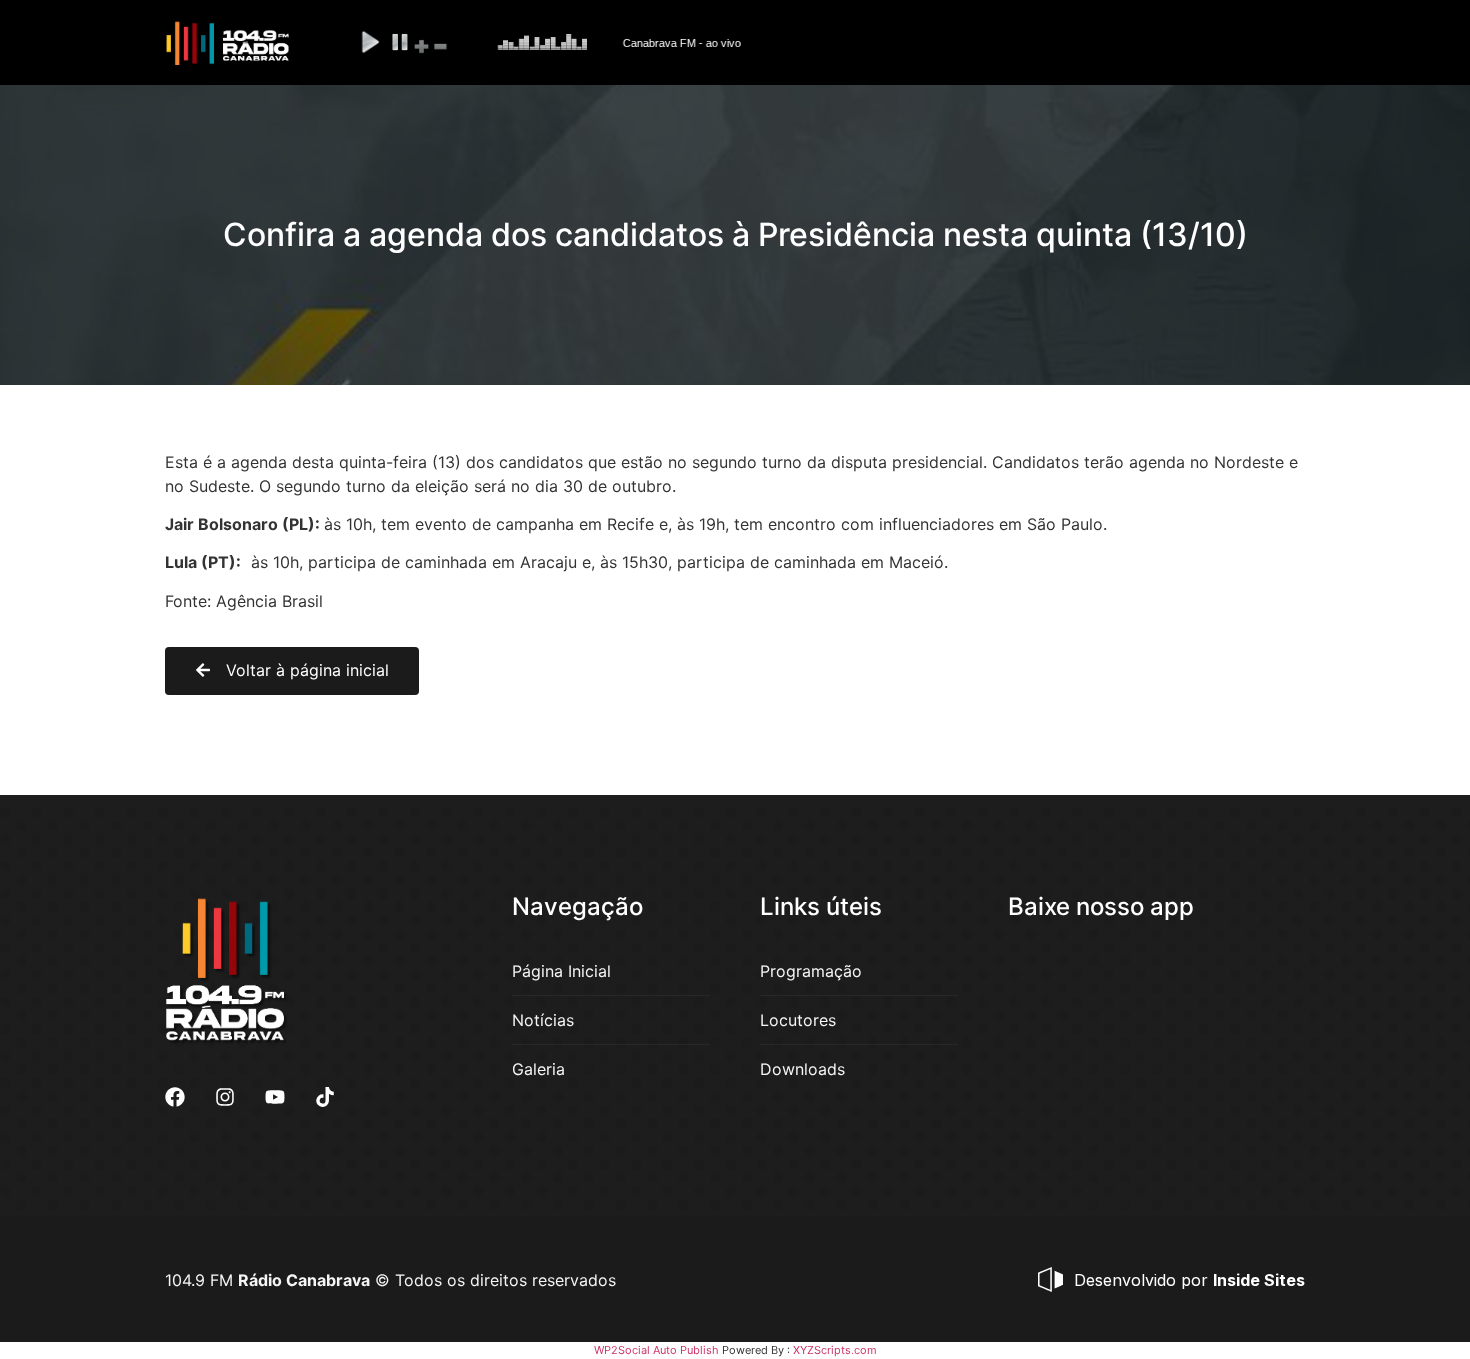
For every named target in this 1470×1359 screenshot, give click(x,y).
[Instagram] (225, 1097)
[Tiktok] (325, 1097)
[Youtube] (275, 1097)
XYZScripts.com (835, 1350)
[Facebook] (175, 1097)
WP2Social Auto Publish (656, 1350)
